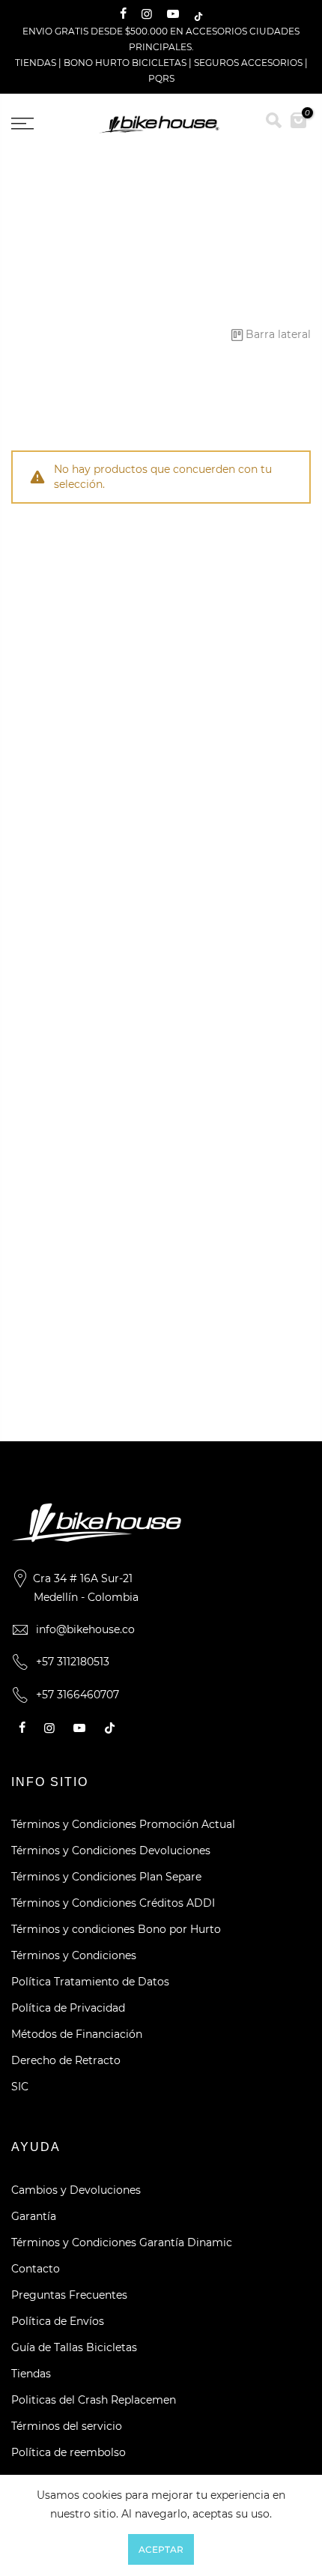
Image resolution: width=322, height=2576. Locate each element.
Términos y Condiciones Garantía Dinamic (122, 2242)
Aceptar (161, 2549)
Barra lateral (278, 334)
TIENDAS (36, 63)
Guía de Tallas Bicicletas (74, 2347)
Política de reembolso (69, 2452)
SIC (20, 2087)
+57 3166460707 (78, 1695)
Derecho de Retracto (66, 2060)
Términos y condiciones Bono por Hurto (116, 1929)
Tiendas (31, 2374)
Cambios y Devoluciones (76, 2190)
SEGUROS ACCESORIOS (248, 63)
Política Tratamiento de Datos (90, 1982)
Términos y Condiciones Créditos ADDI (113, 1903)
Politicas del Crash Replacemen (94, 2400)
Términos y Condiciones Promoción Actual (123, 1824)
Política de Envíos (58, 2321)
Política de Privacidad (68, 2008)
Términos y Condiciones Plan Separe (106, 1877)
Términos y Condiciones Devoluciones (111, 1850)
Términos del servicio (67, 2426)
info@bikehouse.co (85, 1629)
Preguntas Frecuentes (69, 2295)
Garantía (34, 2216)
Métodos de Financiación (77, 2034)
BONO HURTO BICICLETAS (126, 63)
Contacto (36, 2269)
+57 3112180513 (73, 1662)
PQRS (161, 78)
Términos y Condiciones (74, 1955)
